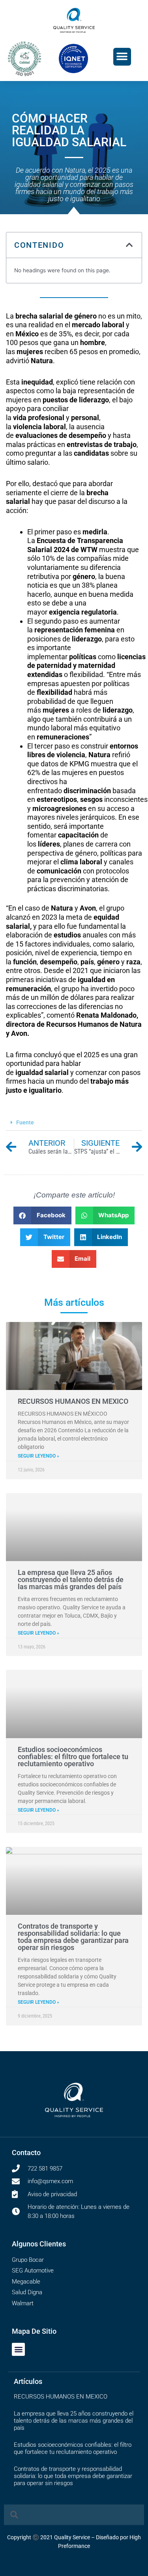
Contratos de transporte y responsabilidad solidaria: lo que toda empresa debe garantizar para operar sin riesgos (73, 1937)
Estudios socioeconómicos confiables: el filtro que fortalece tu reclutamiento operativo (73, 1757)
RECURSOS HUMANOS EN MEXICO (73, 1401)
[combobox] (74, 2515)
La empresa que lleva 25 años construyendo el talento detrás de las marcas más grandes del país (71, 1579)
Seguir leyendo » (38, 1456)
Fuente (25, 1122)
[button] (122, 57)
